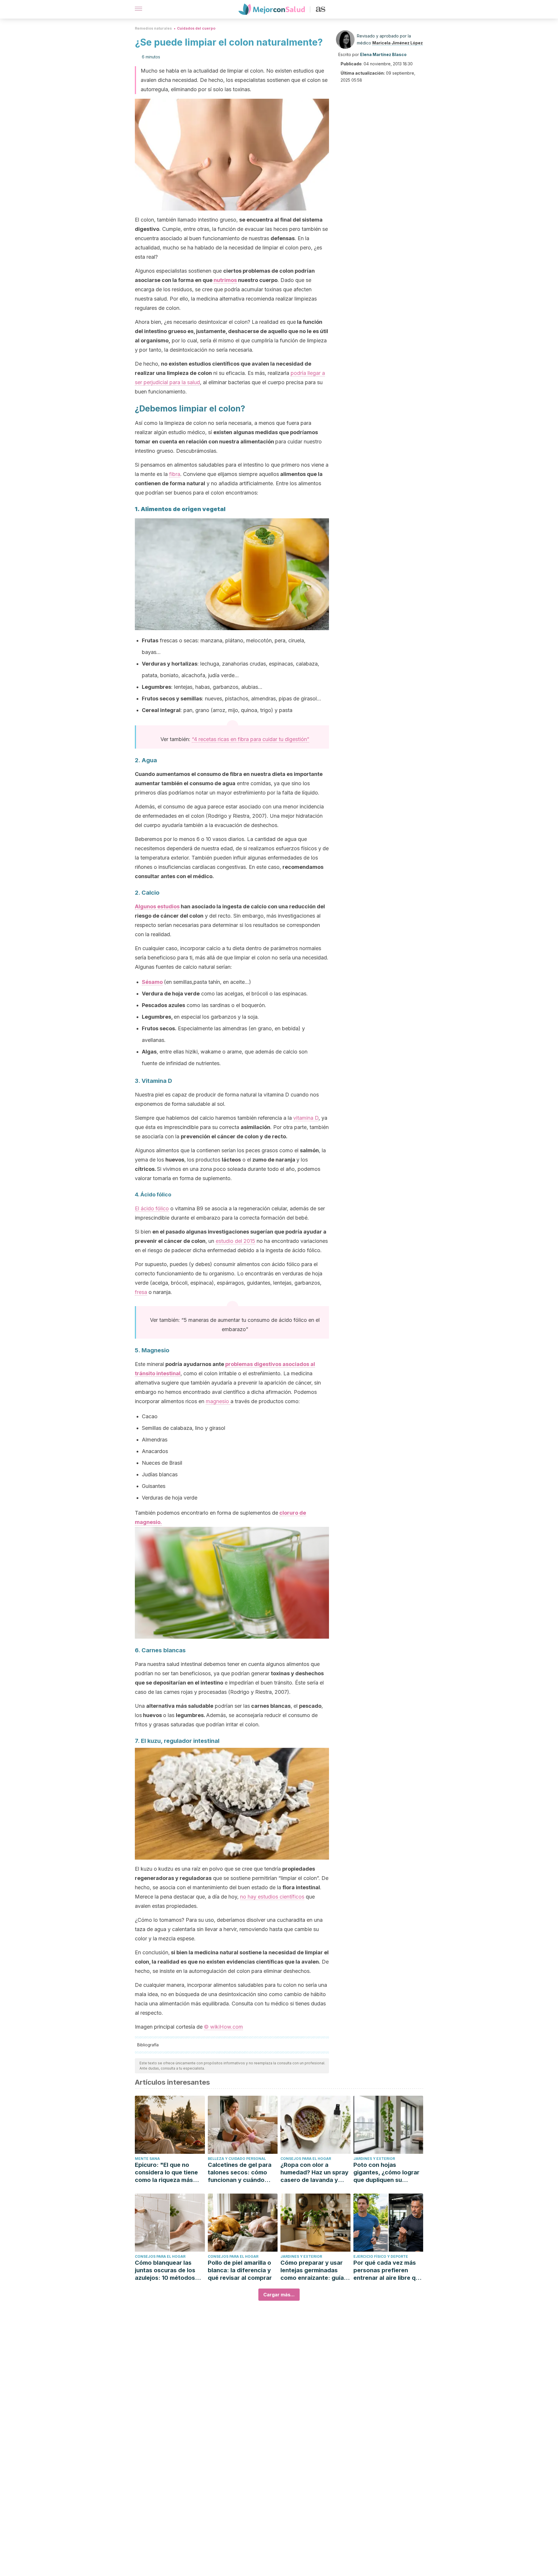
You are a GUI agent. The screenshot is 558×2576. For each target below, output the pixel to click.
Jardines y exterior (374, 2159)
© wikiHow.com (223, 2027)
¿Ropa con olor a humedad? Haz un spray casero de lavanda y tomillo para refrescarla (314, 2173)
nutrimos (225, 280)
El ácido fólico (152, 1208)
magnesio (218, 1401)
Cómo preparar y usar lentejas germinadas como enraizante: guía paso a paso (312, 2270)
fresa (141, 1292)
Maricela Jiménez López (398, 43)
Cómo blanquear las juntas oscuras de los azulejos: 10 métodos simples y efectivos (165, 2270)
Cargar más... (279, 2295)
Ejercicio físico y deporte (381, 2256)
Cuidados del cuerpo (196, 28)
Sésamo (152, 982)
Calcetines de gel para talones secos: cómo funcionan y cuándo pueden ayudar (240, 2173)
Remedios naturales (153, 28)
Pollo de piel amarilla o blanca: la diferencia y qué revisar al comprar (240, 2270)
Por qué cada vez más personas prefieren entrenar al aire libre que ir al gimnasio (388, 2270)
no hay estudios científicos (272, 1897)
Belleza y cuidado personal (237, 2159)
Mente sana (147, 2159)
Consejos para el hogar (306, 2159)
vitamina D (306, 1118)
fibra (175, 474)
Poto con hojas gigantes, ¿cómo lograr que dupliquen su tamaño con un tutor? (386, 2173)
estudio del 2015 (235, 1241)
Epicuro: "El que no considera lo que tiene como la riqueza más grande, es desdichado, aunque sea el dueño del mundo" (169, 2173)
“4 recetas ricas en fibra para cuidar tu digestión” (251, 739)
